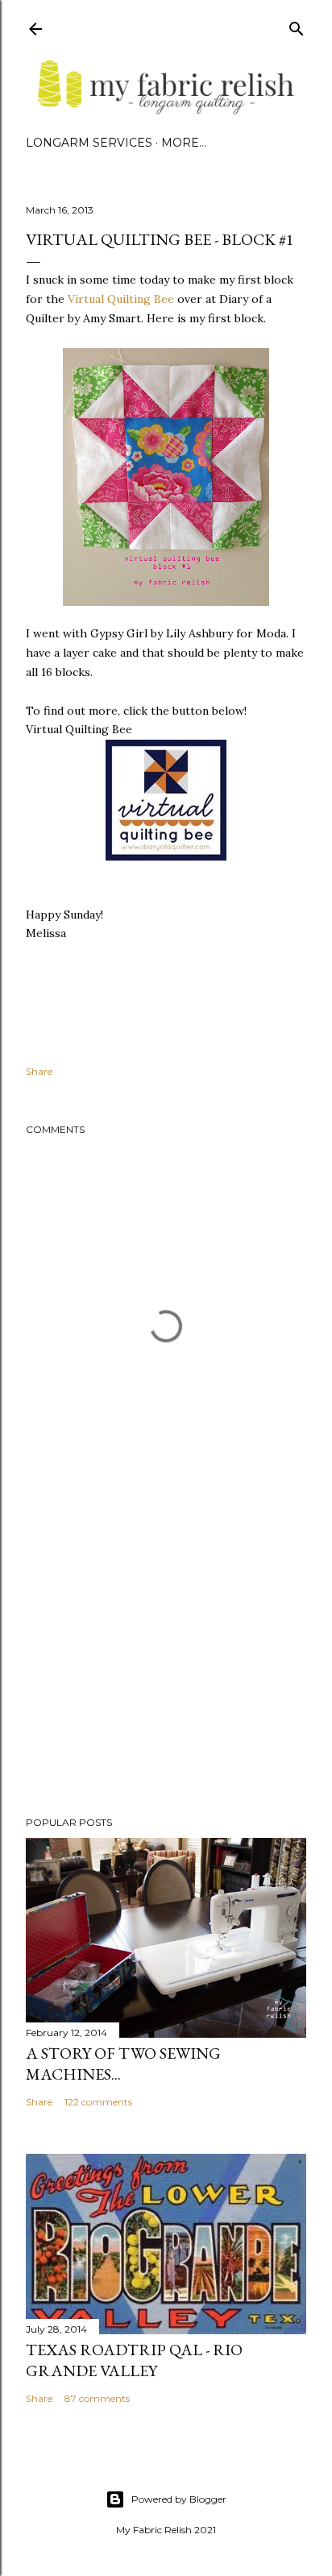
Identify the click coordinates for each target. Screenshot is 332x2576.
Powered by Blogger (179, 2499)
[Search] (297, 25)
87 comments (97, 2398)
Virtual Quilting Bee (121, 299)
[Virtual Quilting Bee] (166, 857)
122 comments (98, 2102)
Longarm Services (89, 143)
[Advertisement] (166, 1663)
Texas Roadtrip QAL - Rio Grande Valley (134, 2360)
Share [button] (39, 1071)
